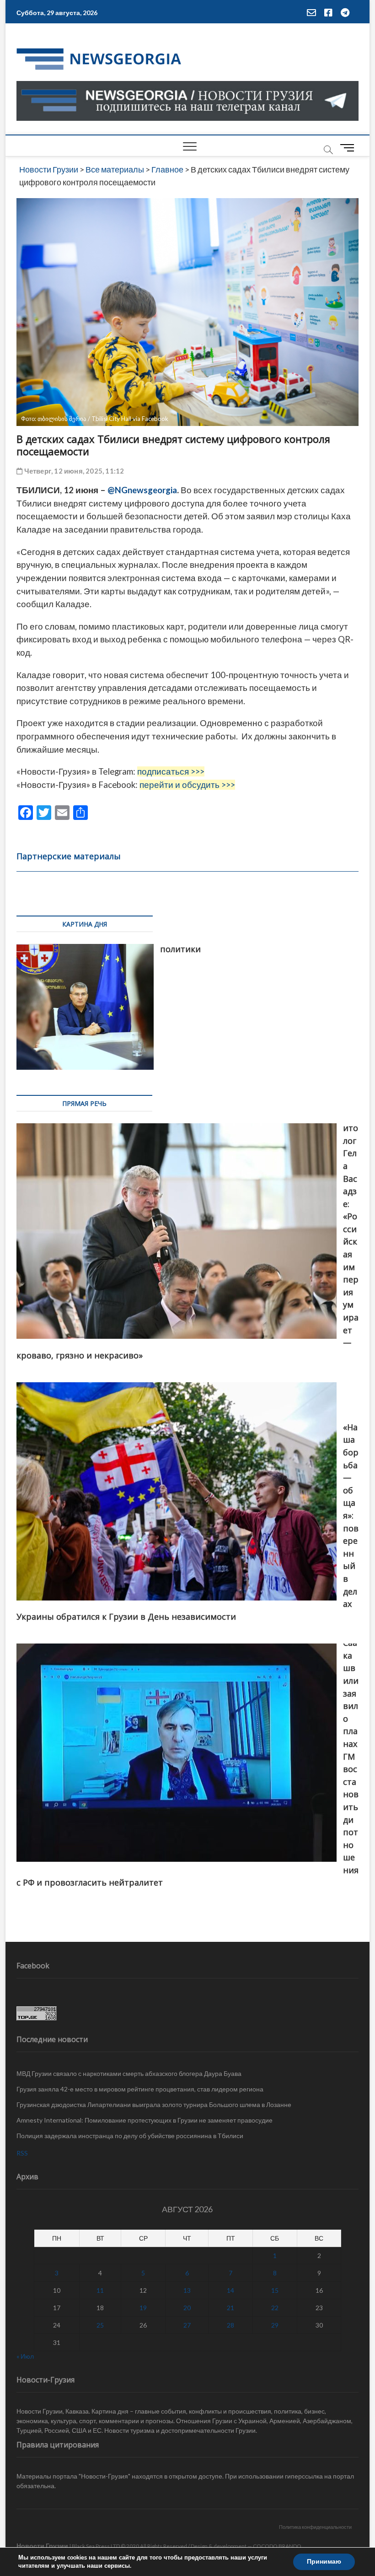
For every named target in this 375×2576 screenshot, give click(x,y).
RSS (22, 2153)
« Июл (25, 2356)
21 (230, 2308)
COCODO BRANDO (277, 2546)
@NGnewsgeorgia (142, 490)
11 (100, 2290)
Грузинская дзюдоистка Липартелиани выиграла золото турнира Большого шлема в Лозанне (154, 2104)
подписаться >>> (171, 771)
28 (230, 2325)
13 (187, 2290)
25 (100, 2325)
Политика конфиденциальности (315, 2527)
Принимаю (324, 2562)
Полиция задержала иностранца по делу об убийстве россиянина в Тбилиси (130, 2136)
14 (230, 2290)
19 (143, 2308)
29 (275, 2325)
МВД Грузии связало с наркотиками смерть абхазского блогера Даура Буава (129, 2073)
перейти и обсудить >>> (187, 785)
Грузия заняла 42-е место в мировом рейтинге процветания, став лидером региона (140, 2089)
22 (275, 2308)
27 (187, 2325)
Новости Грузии (42, 2546)
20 (187, 2308)
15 (275, 2290)
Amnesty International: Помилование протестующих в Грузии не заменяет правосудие (145, 2120)
